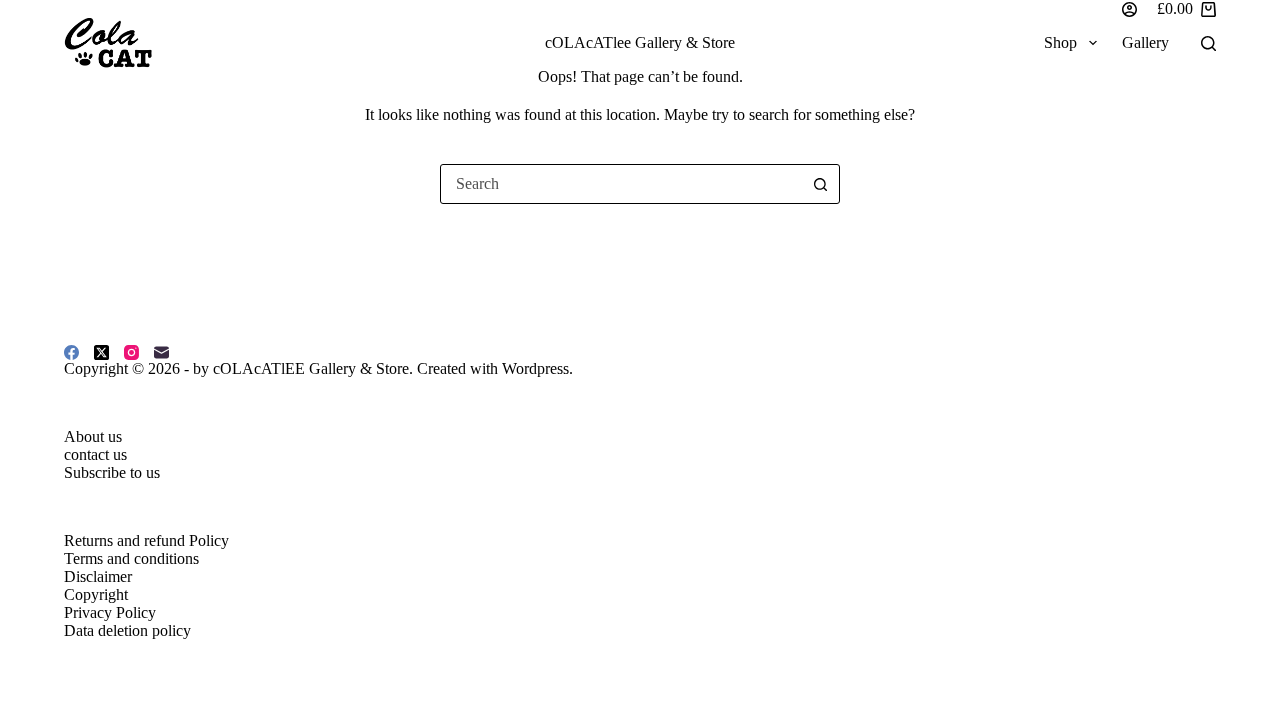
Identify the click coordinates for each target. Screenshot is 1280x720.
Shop (1060, 42)
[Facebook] (71, 352)
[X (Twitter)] (101, 352)
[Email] (161, 352)
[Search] (1208, 43)
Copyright (96, 594)
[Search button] (820, 184)
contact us (95, 454)
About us (93, 436)
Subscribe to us (112, 472)
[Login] (1129, 9)
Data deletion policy (127, 630)
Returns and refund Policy (146, 540)
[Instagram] (131, 352)
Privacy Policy (110, 612)
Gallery (1145, 42)
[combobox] (621, 184)
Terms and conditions (131, 558)
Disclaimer (98, 576)
